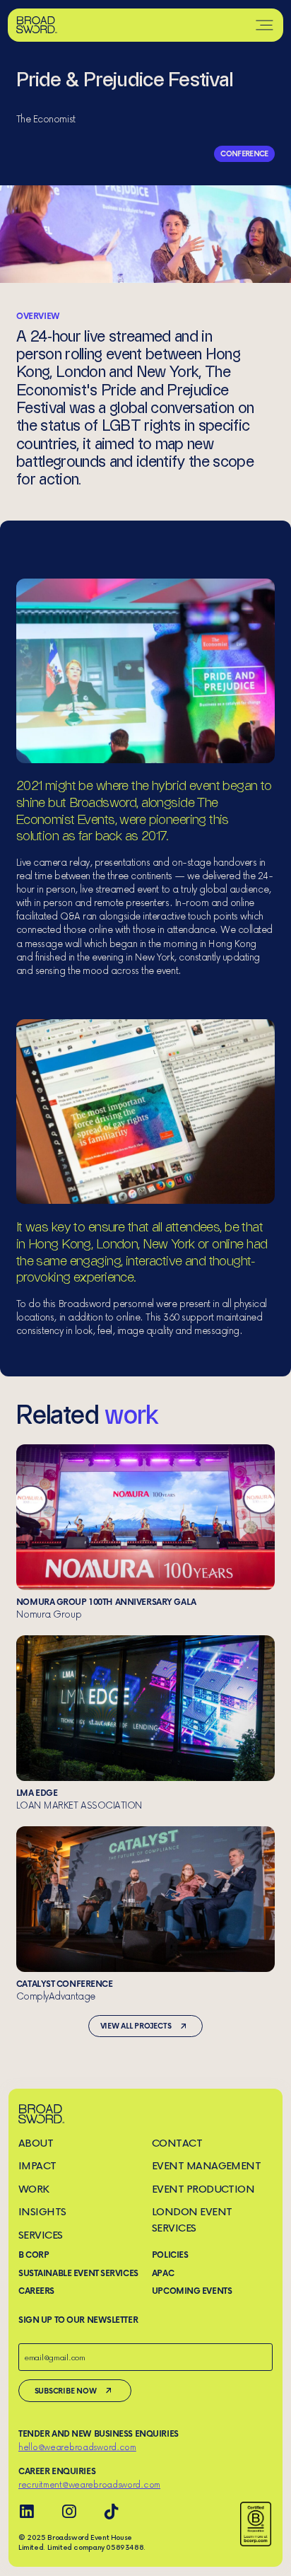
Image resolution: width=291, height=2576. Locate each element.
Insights (42, 2211)
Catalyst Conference (145, 1914)
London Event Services (192, 2220)
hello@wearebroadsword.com (77, 2447)
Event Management (207, 2165)
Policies (170, 2255)
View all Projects (136, 2025)
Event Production (203, 2189)
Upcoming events (192, 2291)
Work (34, 2189)
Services (41, 2235)
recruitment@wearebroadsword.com (89, 2484)
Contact (177, 2143)
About (36, 2143)
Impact (37, 2165)
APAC (163, 2273)
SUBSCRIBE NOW (66, 2390)
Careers (36, 2291)
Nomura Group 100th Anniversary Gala (145, 1532)
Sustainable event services (78, 2273)
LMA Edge (145, 1723)
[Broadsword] (37, 25)
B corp (34, 2255)
